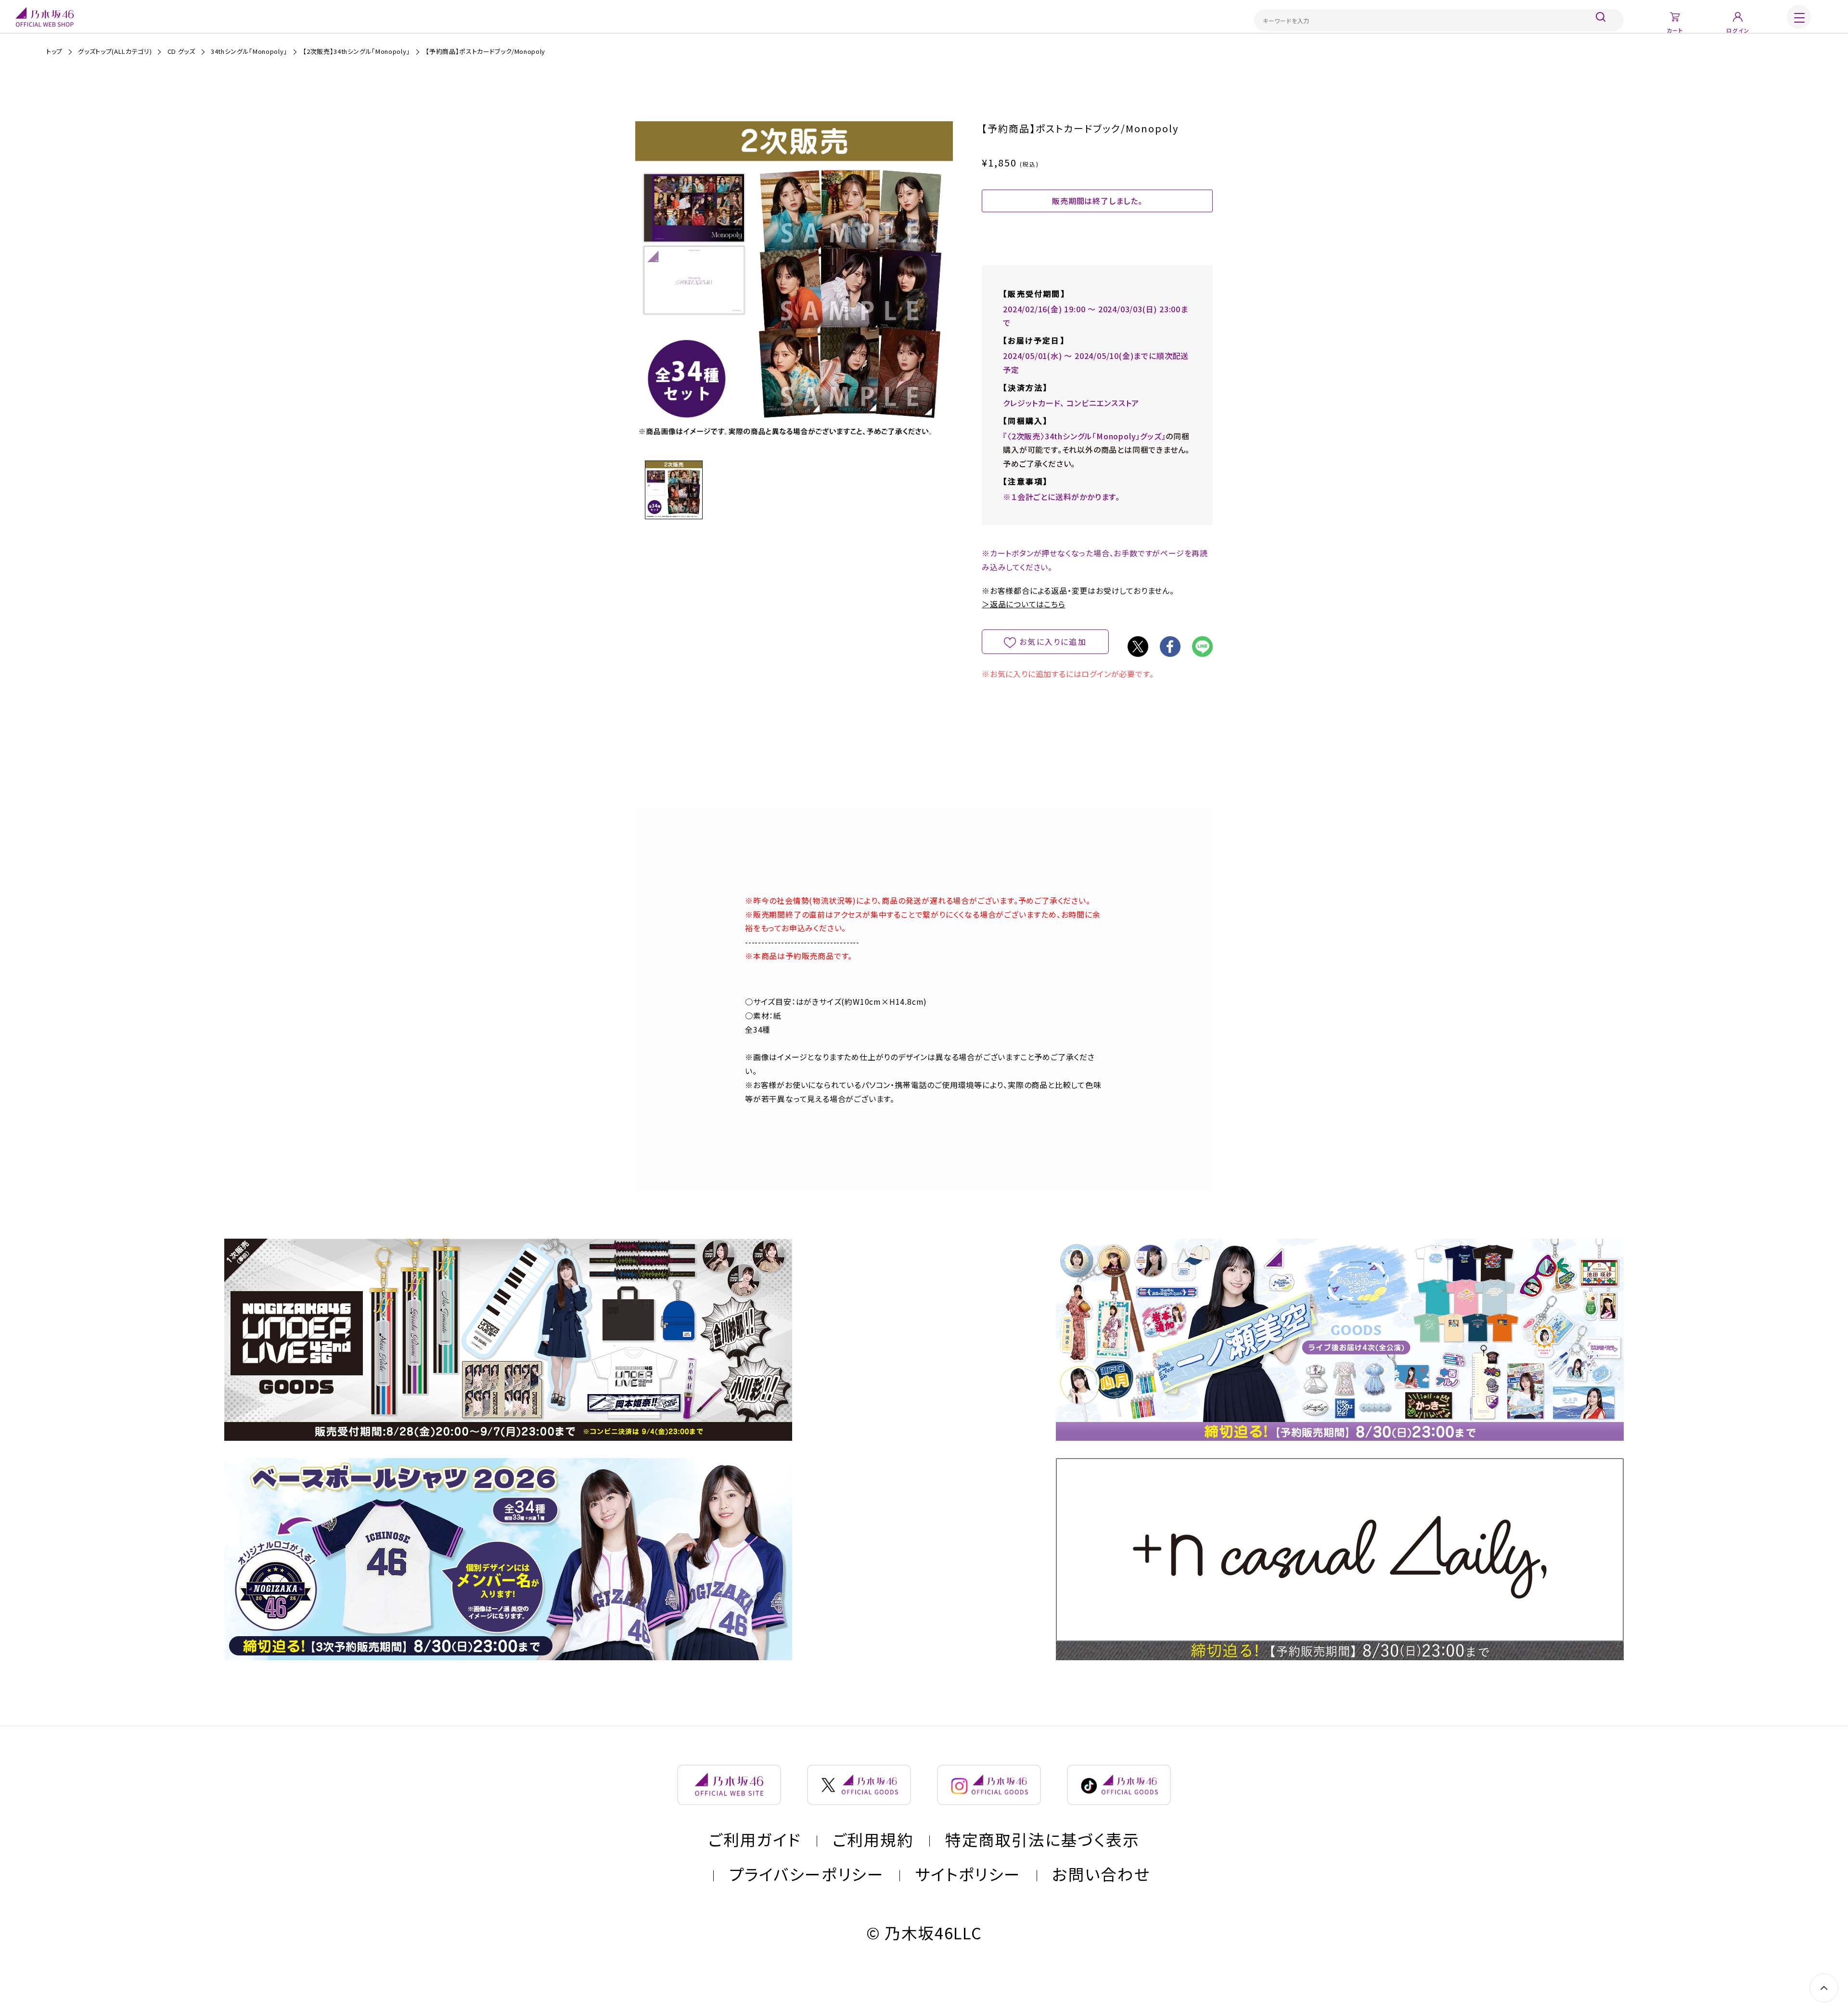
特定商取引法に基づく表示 (1042, 1839)
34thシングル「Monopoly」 (249, 51)
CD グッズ (181, 51)
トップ (54, 51)
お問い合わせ (1101, 1874)
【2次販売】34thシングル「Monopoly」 (356, 51)
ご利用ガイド (755, 1839)
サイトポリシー (968, 1874)
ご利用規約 (873, 1839)
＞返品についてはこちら (1024, 604)
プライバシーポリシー (806, 1874)
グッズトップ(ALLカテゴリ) (115, 51)
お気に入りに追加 (1053, 641)
